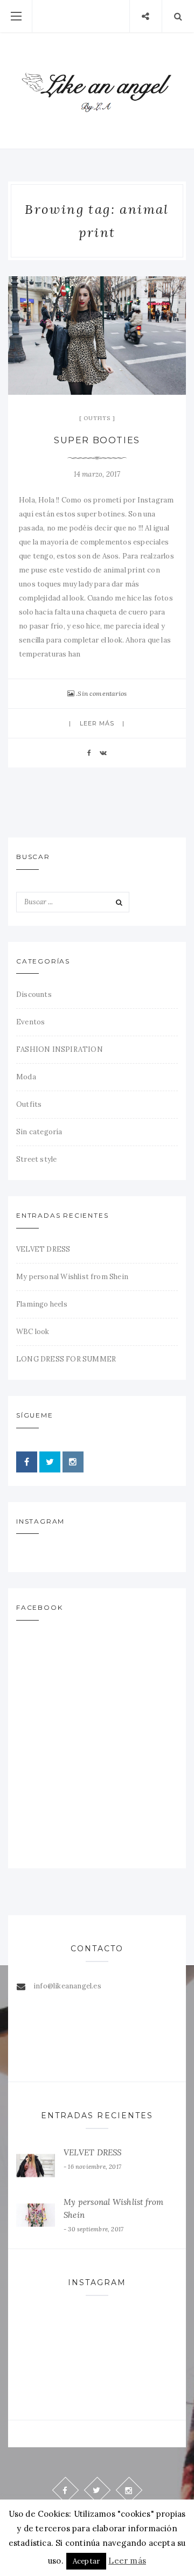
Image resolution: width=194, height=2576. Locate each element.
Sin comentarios (102, 693)
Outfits (97, 418)
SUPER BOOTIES (97, 440)
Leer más (97, 723)
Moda (26, 1077)
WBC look (33, 1332)
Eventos (30, 1022)
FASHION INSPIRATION (60, 1049)
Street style (36, 1159)
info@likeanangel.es (67, 1986)
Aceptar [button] (86, 2561)
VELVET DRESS (43, 1249)
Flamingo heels (42, 1304)
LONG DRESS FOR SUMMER (66, 1359)
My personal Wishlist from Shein (72, 1277)
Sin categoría (39, 1132)
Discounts (34, 994)
